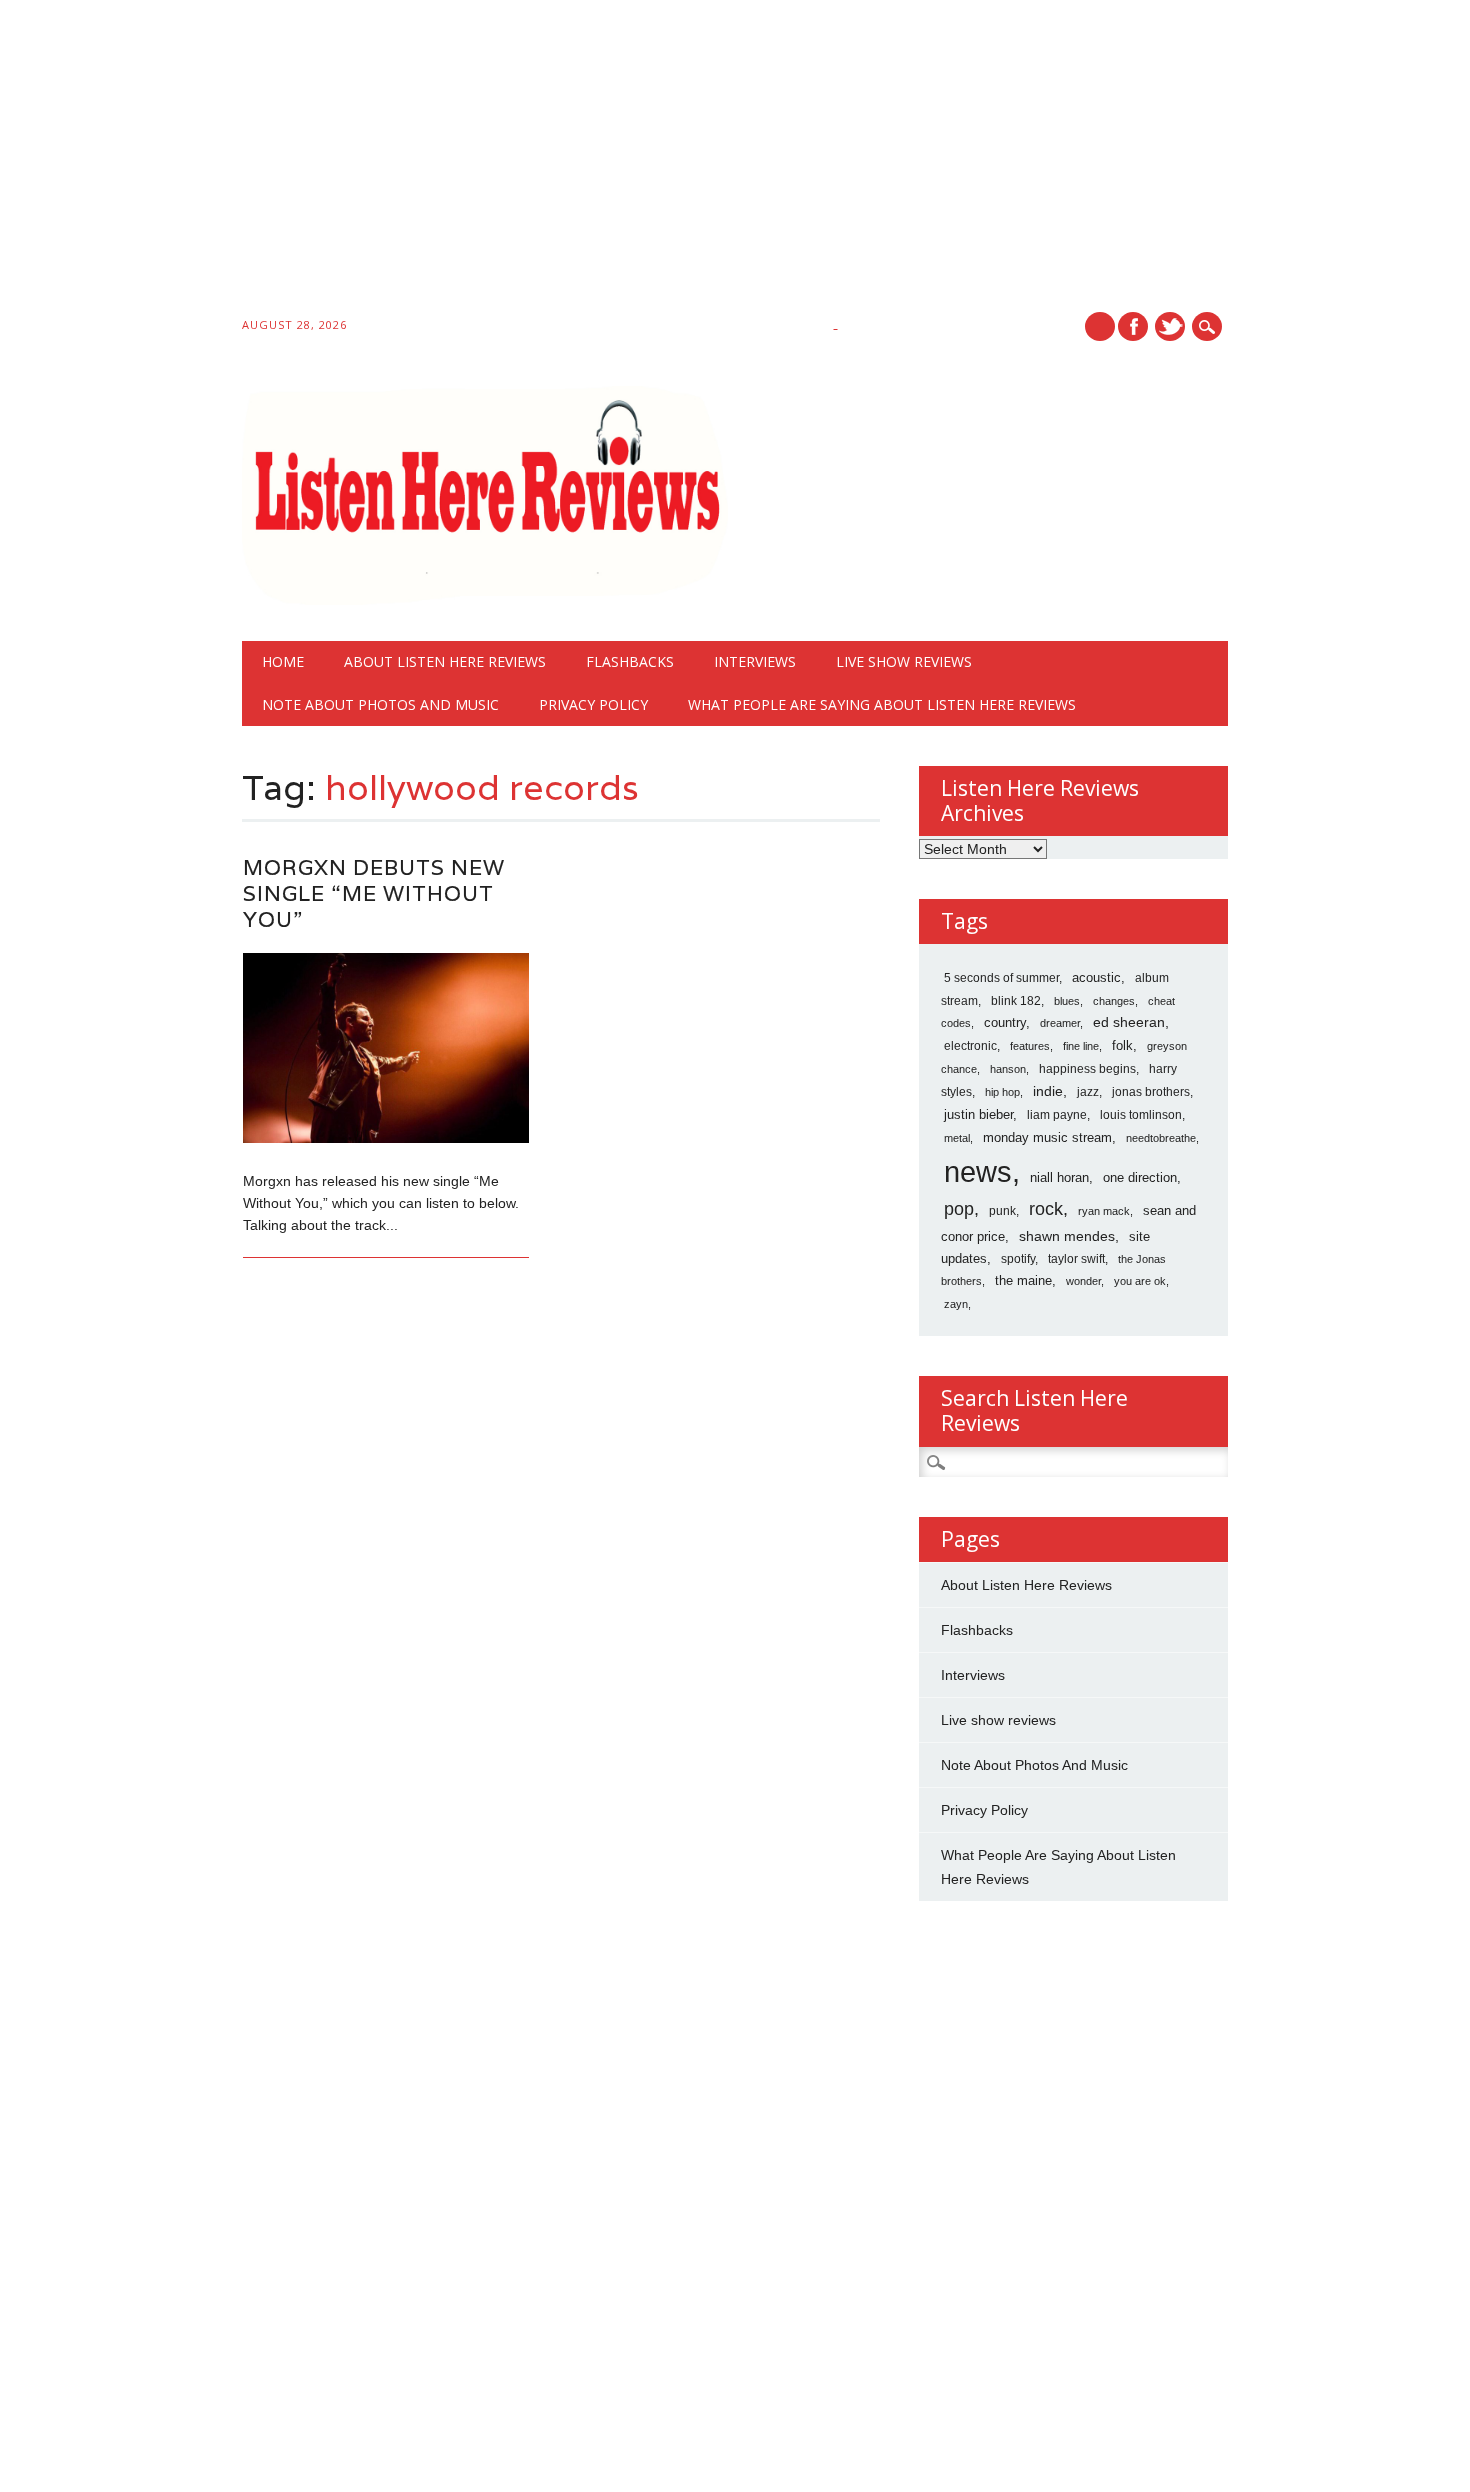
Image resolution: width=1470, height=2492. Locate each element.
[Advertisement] (600, 162)
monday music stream (1047, 1137)
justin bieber (978, 1114)
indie (1048, 1091)
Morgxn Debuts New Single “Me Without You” (374, 893)
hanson (1008, 1069)
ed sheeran (1129, 1022)
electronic (970, 1046)
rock (1046, 1209)
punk (1002, 1211)
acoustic (1096, 978)
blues (1067, 1001)
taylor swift (1076, 1259)
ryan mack (1104, 1211)
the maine (1023, 1280)
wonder (1083, 1281)
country (1005, 1022)
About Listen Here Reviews (445, 661)
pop (959, 1209)
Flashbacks (630, 661)
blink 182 (1016, 1001)
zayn (956, 1304)
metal (957, 1138)
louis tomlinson (1141, 1115)
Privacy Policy (593, 704)
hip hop (1002, 1092)
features (1030, 1046)
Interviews (755, 661)
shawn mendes (1067, 1236)
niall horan (1059, 1177)
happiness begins (1087, 1069)
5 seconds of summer (1001, 978)
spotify (1018, 1259)
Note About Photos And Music (380, 704)
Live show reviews (904, 661)
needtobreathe (1161, 1138)
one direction (1140, 1177)
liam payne (1057, 1115)
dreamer (1060, 1023)
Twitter (1170, 326)
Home (283, 661)
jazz (1088, 1092)
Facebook (1133, 326)
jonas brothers (1151, 1092)
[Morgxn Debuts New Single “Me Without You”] (386, 1138)
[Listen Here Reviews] (484, 600)
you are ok (1140, 1281)
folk (1122, 1045)
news (978, 1171)
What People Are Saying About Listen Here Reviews (882, 704)
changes (1114, 1001)
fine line (1081, 1046)
